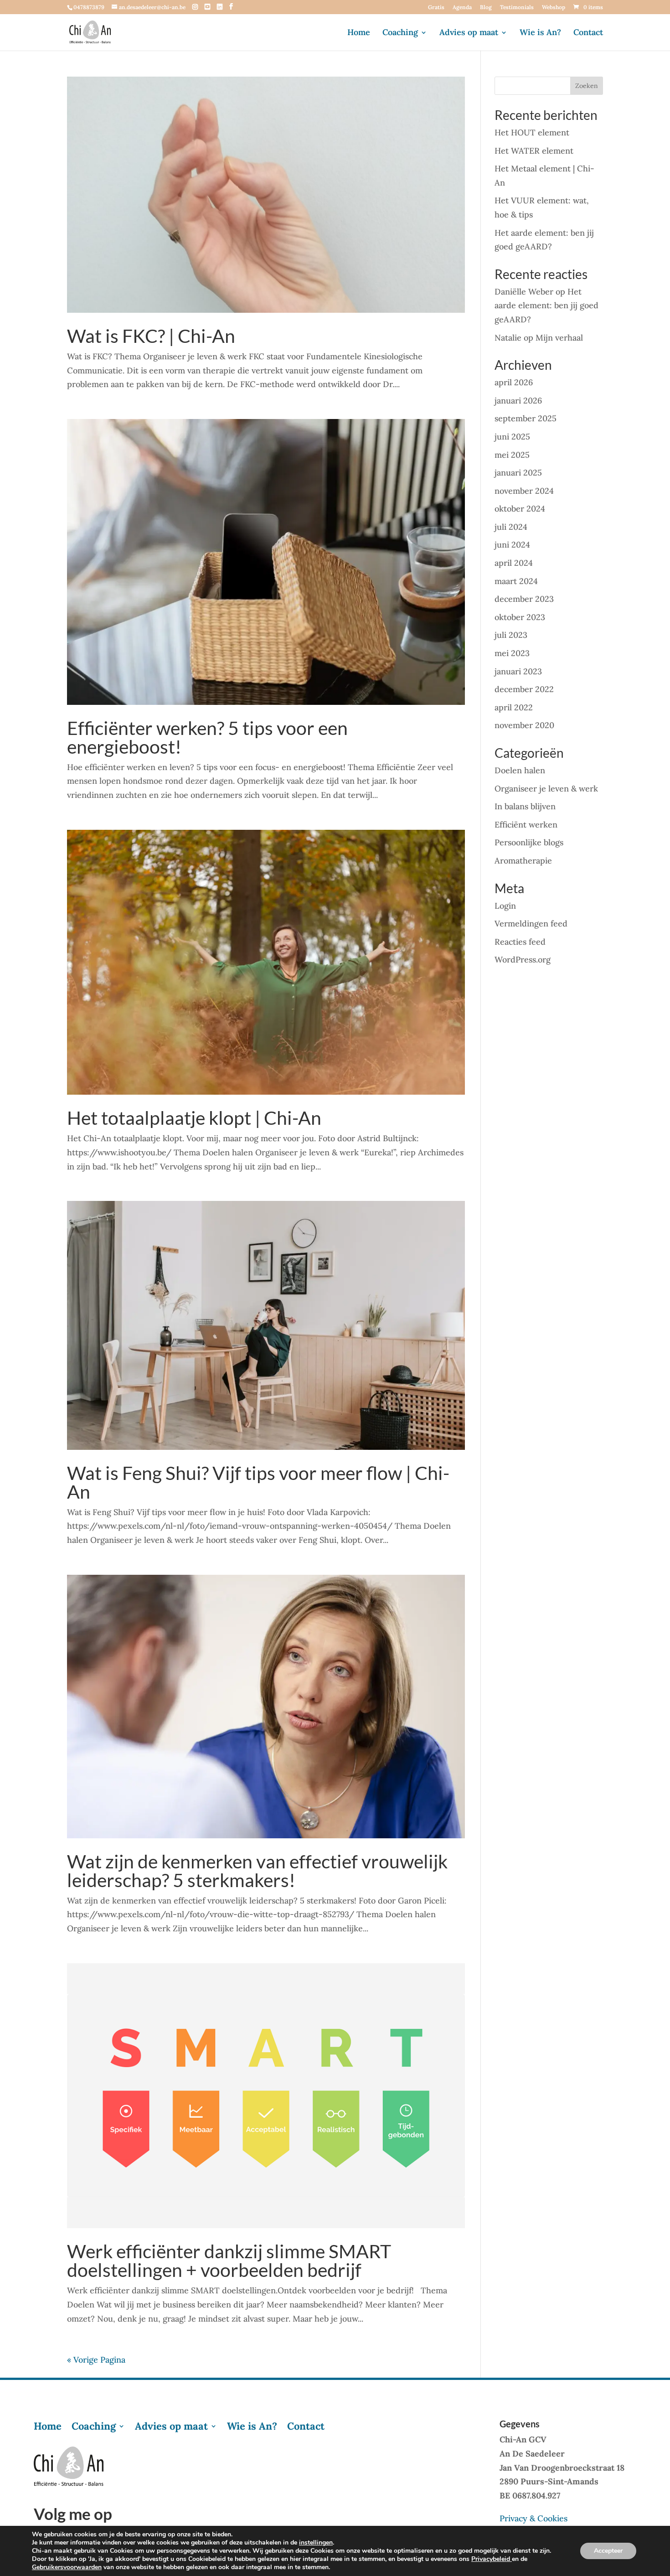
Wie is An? (540, 33)
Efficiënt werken (526, 825)
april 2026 (514, 382)
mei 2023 (512, 653)
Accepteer (608, 2551)
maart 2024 (516, 581)
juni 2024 (512, 545)
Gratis (436, 8)
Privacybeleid (492, 2559)
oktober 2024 (520, 509)
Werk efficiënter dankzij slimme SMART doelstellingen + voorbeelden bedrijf (229, 2260)
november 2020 (524, 725)
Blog (486, 8)
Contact (588, 33)
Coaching (400, 33)
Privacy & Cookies (533, 2518)
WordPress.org (523, 960)
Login (505, 906)
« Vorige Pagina (96, 2360)
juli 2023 (511, 635)
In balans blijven (525, 806)
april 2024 (514, 563)
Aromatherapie (523, 861)
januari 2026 (518, 401)
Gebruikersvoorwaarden (67, 2567)
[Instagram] (195, 7)
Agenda (462, 8)
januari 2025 (518, 473)
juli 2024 (511, 527)
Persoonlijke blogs (529, 842)
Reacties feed (520, 942)
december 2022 (524, 689)
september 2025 (526, 418)
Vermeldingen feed (531, 923)
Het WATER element (534, 151)
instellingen (316, 2543)
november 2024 (524, 491)
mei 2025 (512, 455)
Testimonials (517, 8)
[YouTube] (207, 7)
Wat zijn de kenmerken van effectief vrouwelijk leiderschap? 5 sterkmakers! (257, 1871)
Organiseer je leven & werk (546, 789)
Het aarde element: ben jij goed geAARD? (546, 305)
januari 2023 (518, 671)
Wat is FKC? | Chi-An (151, 336)
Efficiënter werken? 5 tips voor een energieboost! (207, 737)
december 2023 (524, 599)
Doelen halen (520, 770)
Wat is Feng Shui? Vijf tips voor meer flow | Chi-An (258, 1482)
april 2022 (514, 707)
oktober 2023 (520, 617)
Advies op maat (469, 33)
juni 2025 (512, 437)
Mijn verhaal (559, 338)
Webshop (554, 8)
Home (359, 33)
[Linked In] (220, 7)
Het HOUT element (532, 132)
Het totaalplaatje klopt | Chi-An (194, 1118)
